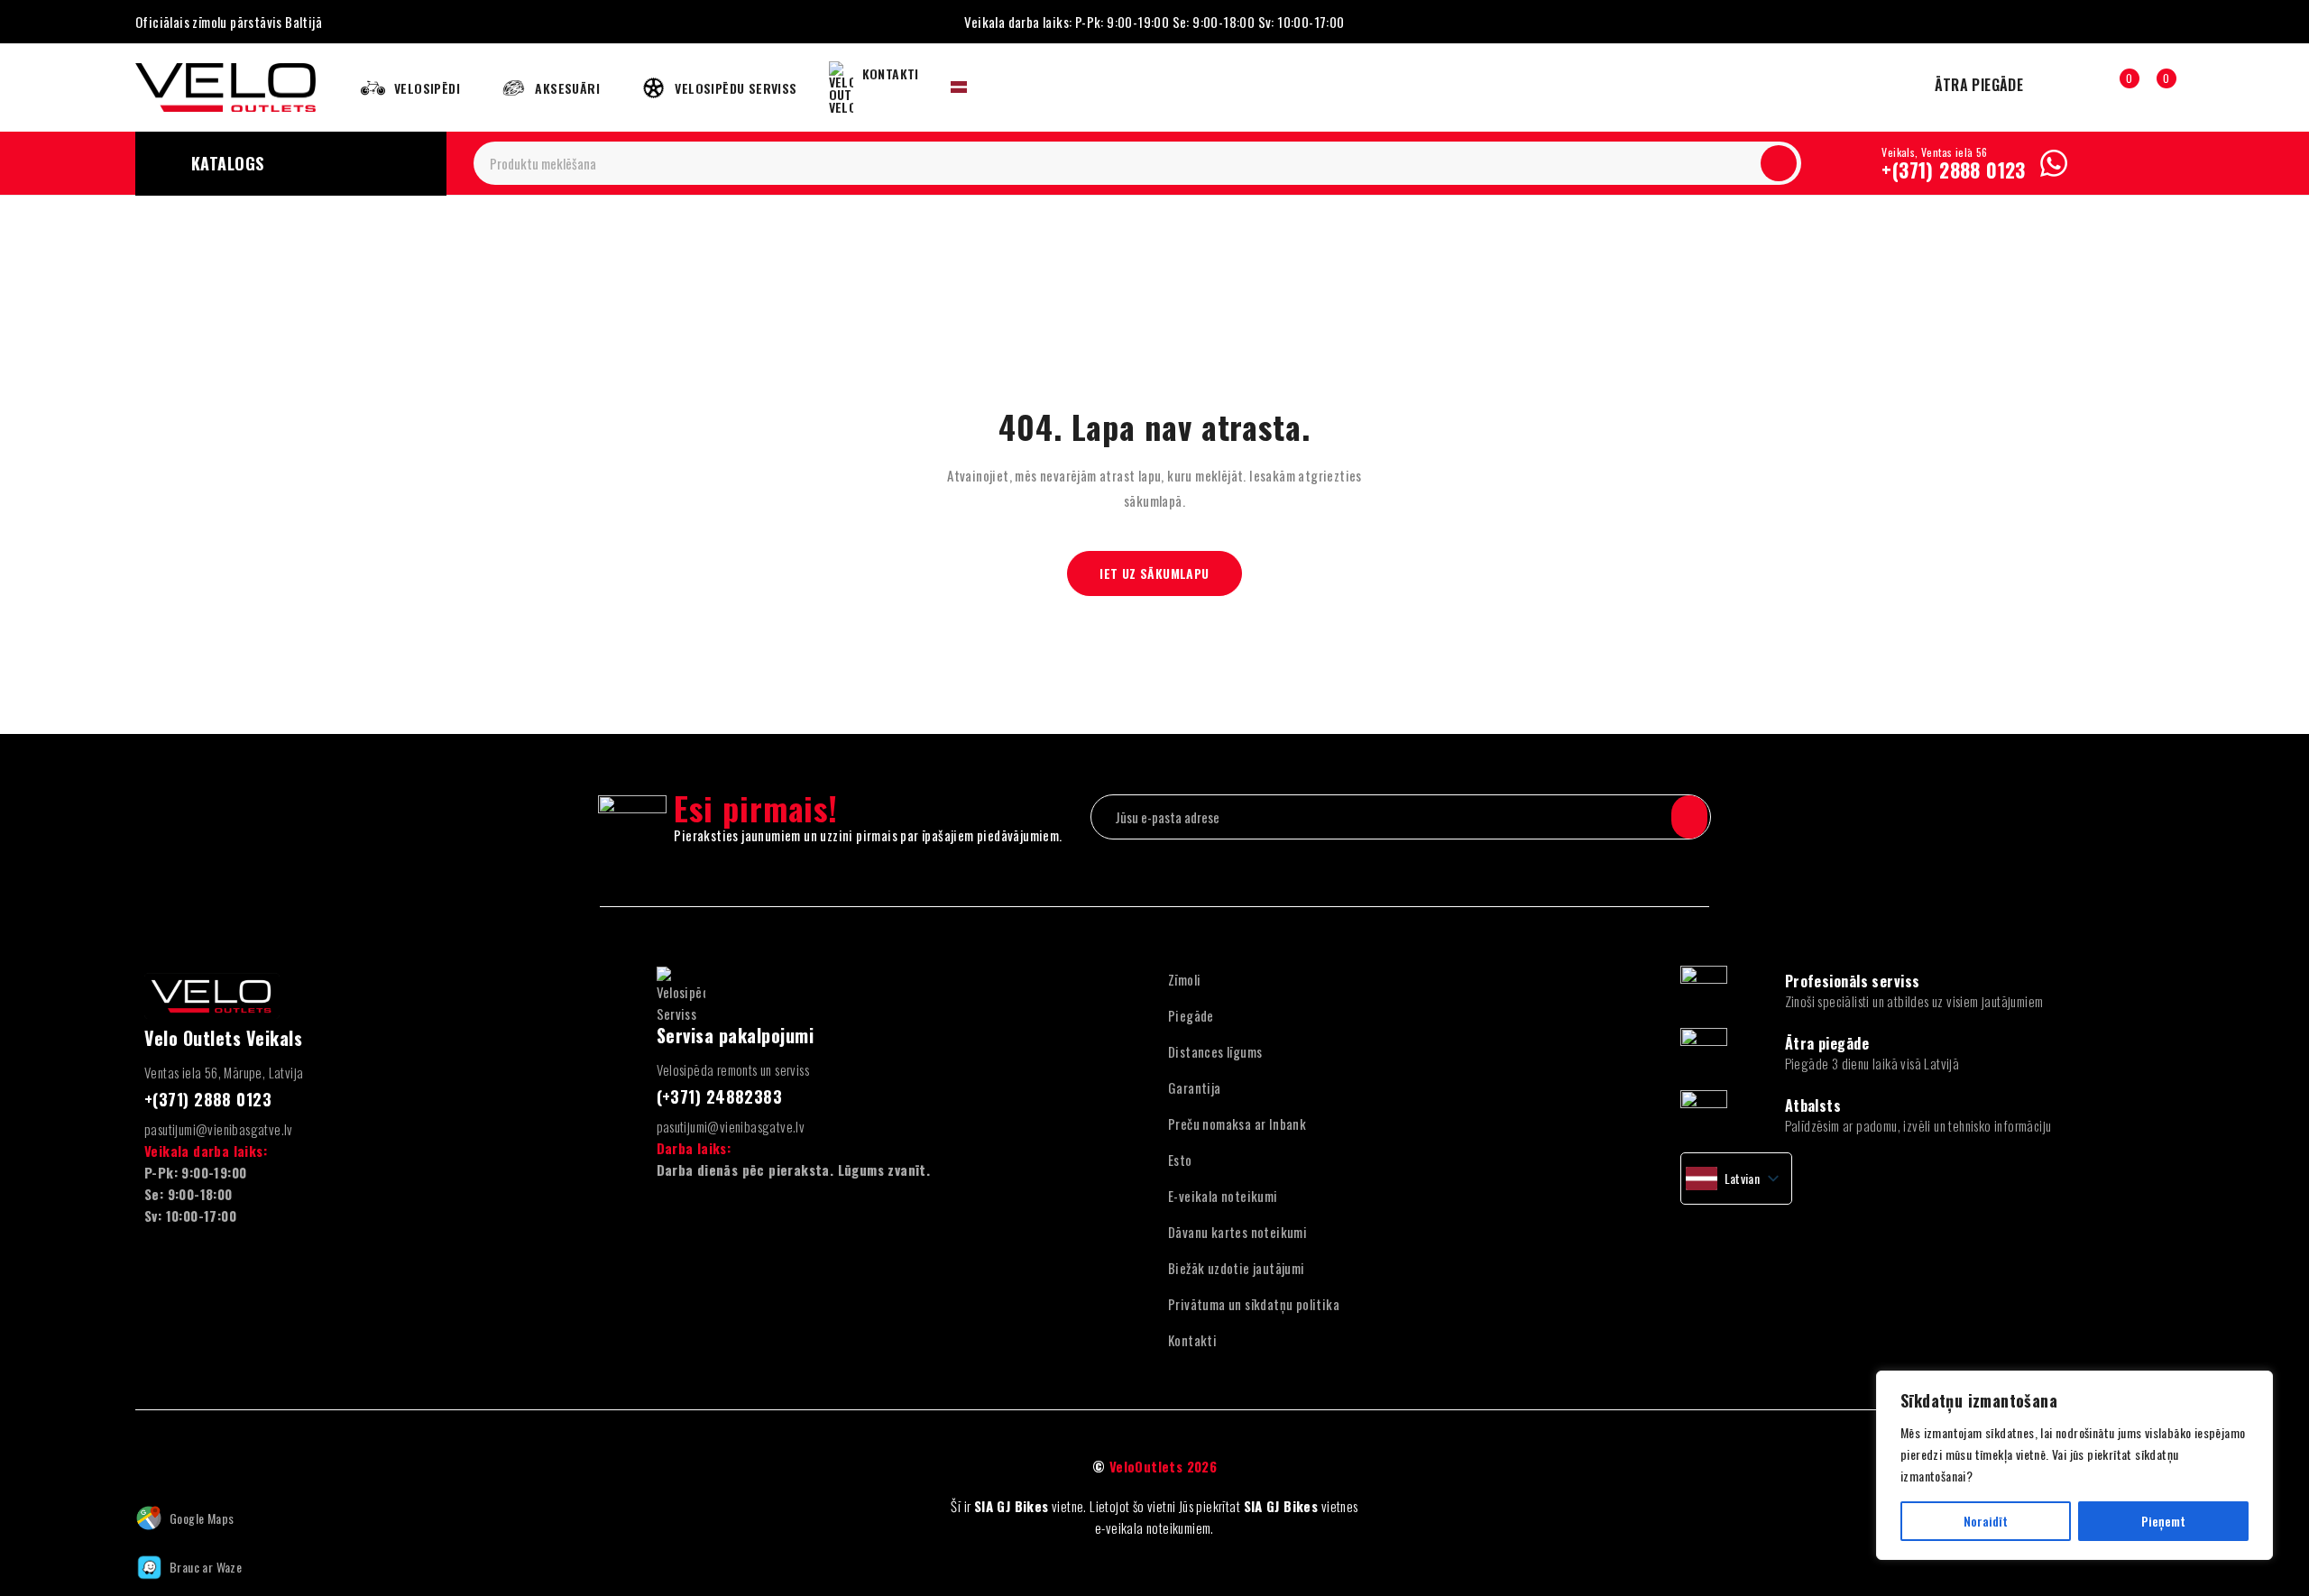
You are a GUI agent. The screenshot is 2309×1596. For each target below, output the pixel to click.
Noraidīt (1986, 1521)
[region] (2074, 1465)
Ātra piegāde (1827, 1043)
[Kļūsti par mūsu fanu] (142, 1467)
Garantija (1195, 1087)
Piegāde (1191, 1015)
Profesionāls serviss (1853, 981)
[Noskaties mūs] (180, 1467)
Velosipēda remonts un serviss (733, 1069)
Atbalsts (1813, 1105)
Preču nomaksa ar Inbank (1237, 1124)
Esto (1180, 1160)
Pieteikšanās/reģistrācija (2081, 87)
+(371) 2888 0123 (1953, 170)
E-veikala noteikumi (1223, 1196)
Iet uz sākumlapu (1154, 573)
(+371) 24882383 (720, 1096)
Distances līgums (1215, 1051)
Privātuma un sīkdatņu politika (1254, 1304)
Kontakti (1192, 1340)
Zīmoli (1184, 979)
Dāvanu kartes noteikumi (1237, 1232)
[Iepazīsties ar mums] (220, 1467)
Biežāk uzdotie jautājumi (1237, 1268)
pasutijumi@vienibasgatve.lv (219, 1129)
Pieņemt (2163, 1521)
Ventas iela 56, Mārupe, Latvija (224, 1072)
